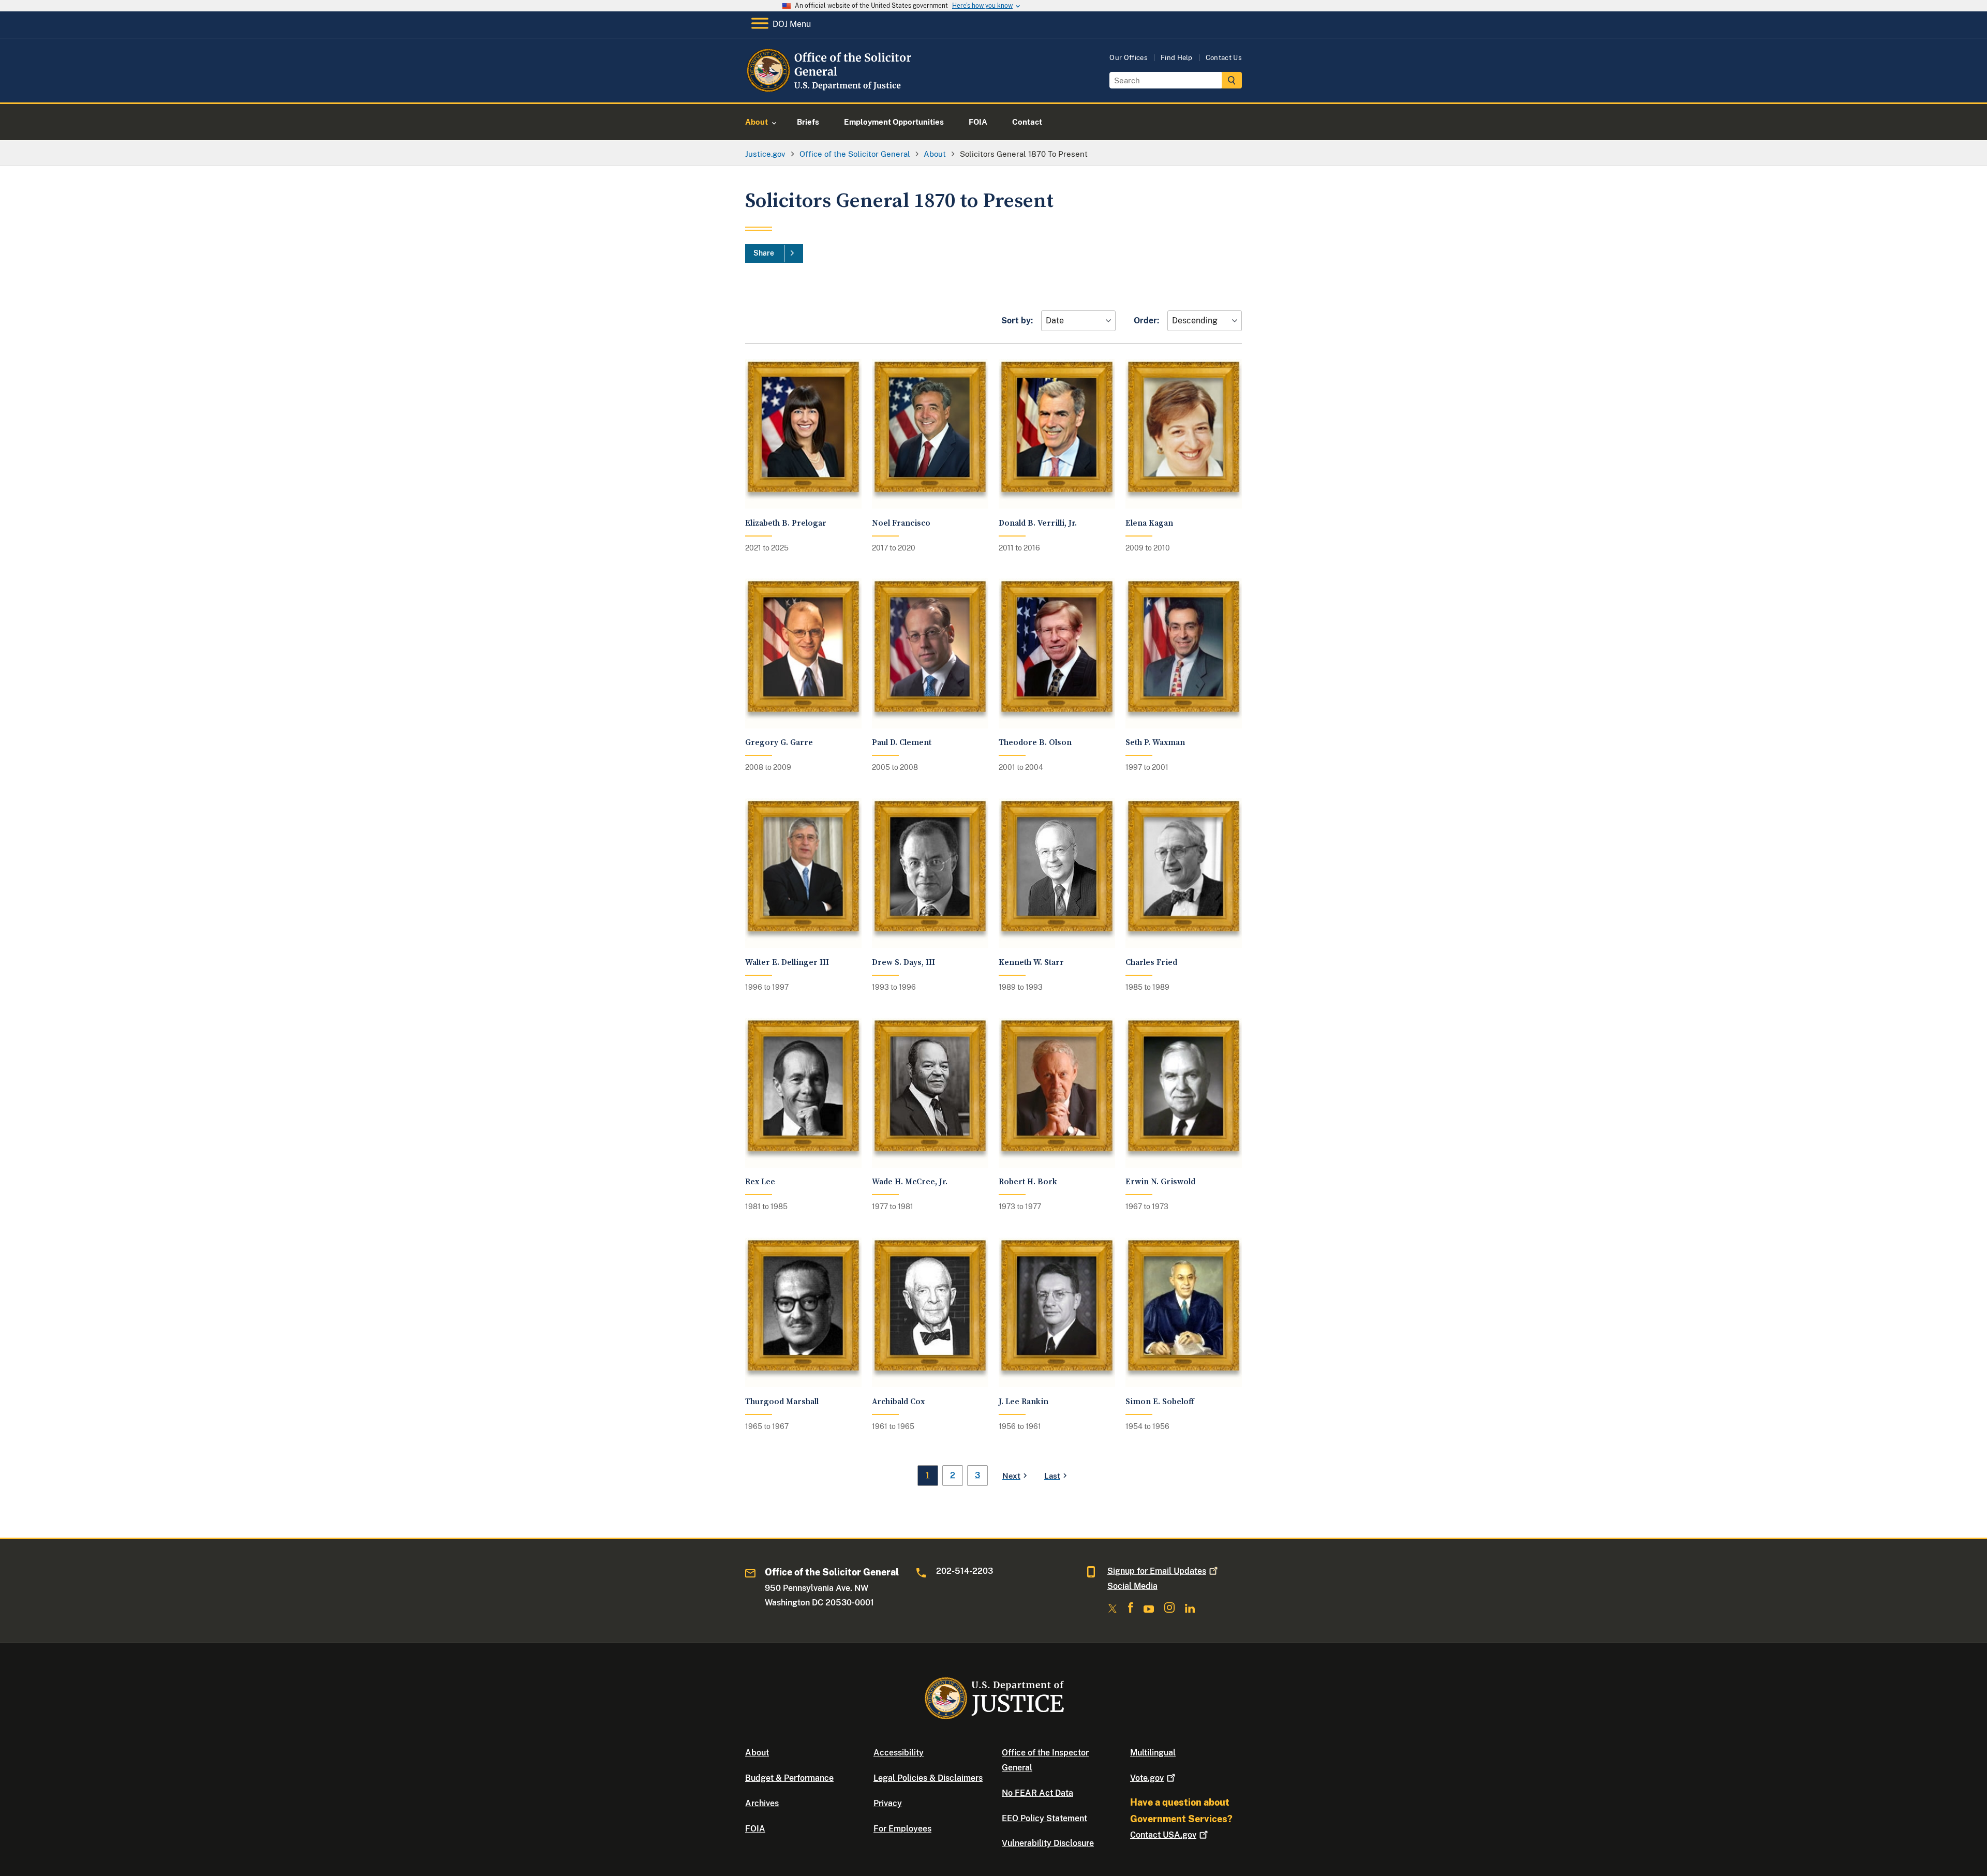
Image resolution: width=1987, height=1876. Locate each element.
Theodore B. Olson (1035, 743)
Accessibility (899, 1753)
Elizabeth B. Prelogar (786, 523)
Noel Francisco (901, 523)
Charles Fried (1151, 963)
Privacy (888, 1803)
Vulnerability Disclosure (1048, 1843)
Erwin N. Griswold (1160, 1182)
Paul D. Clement (902, 743)
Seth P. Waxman (1155, 743)
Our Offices (1129, 58)
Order (1145, 321)
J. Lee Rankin (1024, 1402)
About (757, 1753)
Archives (762, 1803)
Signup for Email (1157, 1571)
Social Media (1132, 1586)
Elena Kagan (1149, 523)
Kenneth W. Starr (1031, 963)
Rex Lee (760, 1182)
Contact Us (1224, 58)
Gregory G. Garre (779, 743)
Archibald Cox (898, 1402)
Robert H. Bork (1028, 1182)
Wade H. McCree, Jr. (910, 1182)
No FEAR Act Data (1037, 1793)
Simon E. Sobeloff (1160, 1402)
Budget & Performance (789, 1778)
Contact (1163, 1835)
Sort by (1016, 321)
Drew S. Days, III (903, 963)
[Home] (829, 90)
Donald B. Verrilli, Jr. (1038, 523)
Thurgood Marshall (782, 1402)
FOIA (755, 1829)
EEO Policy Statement (1044, 1818)
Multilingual (1153, 1753)
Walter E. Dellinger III (787, 963)
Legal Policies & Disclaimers (928, 1778)
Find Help (1177, 58)
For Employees (902, 1829)
